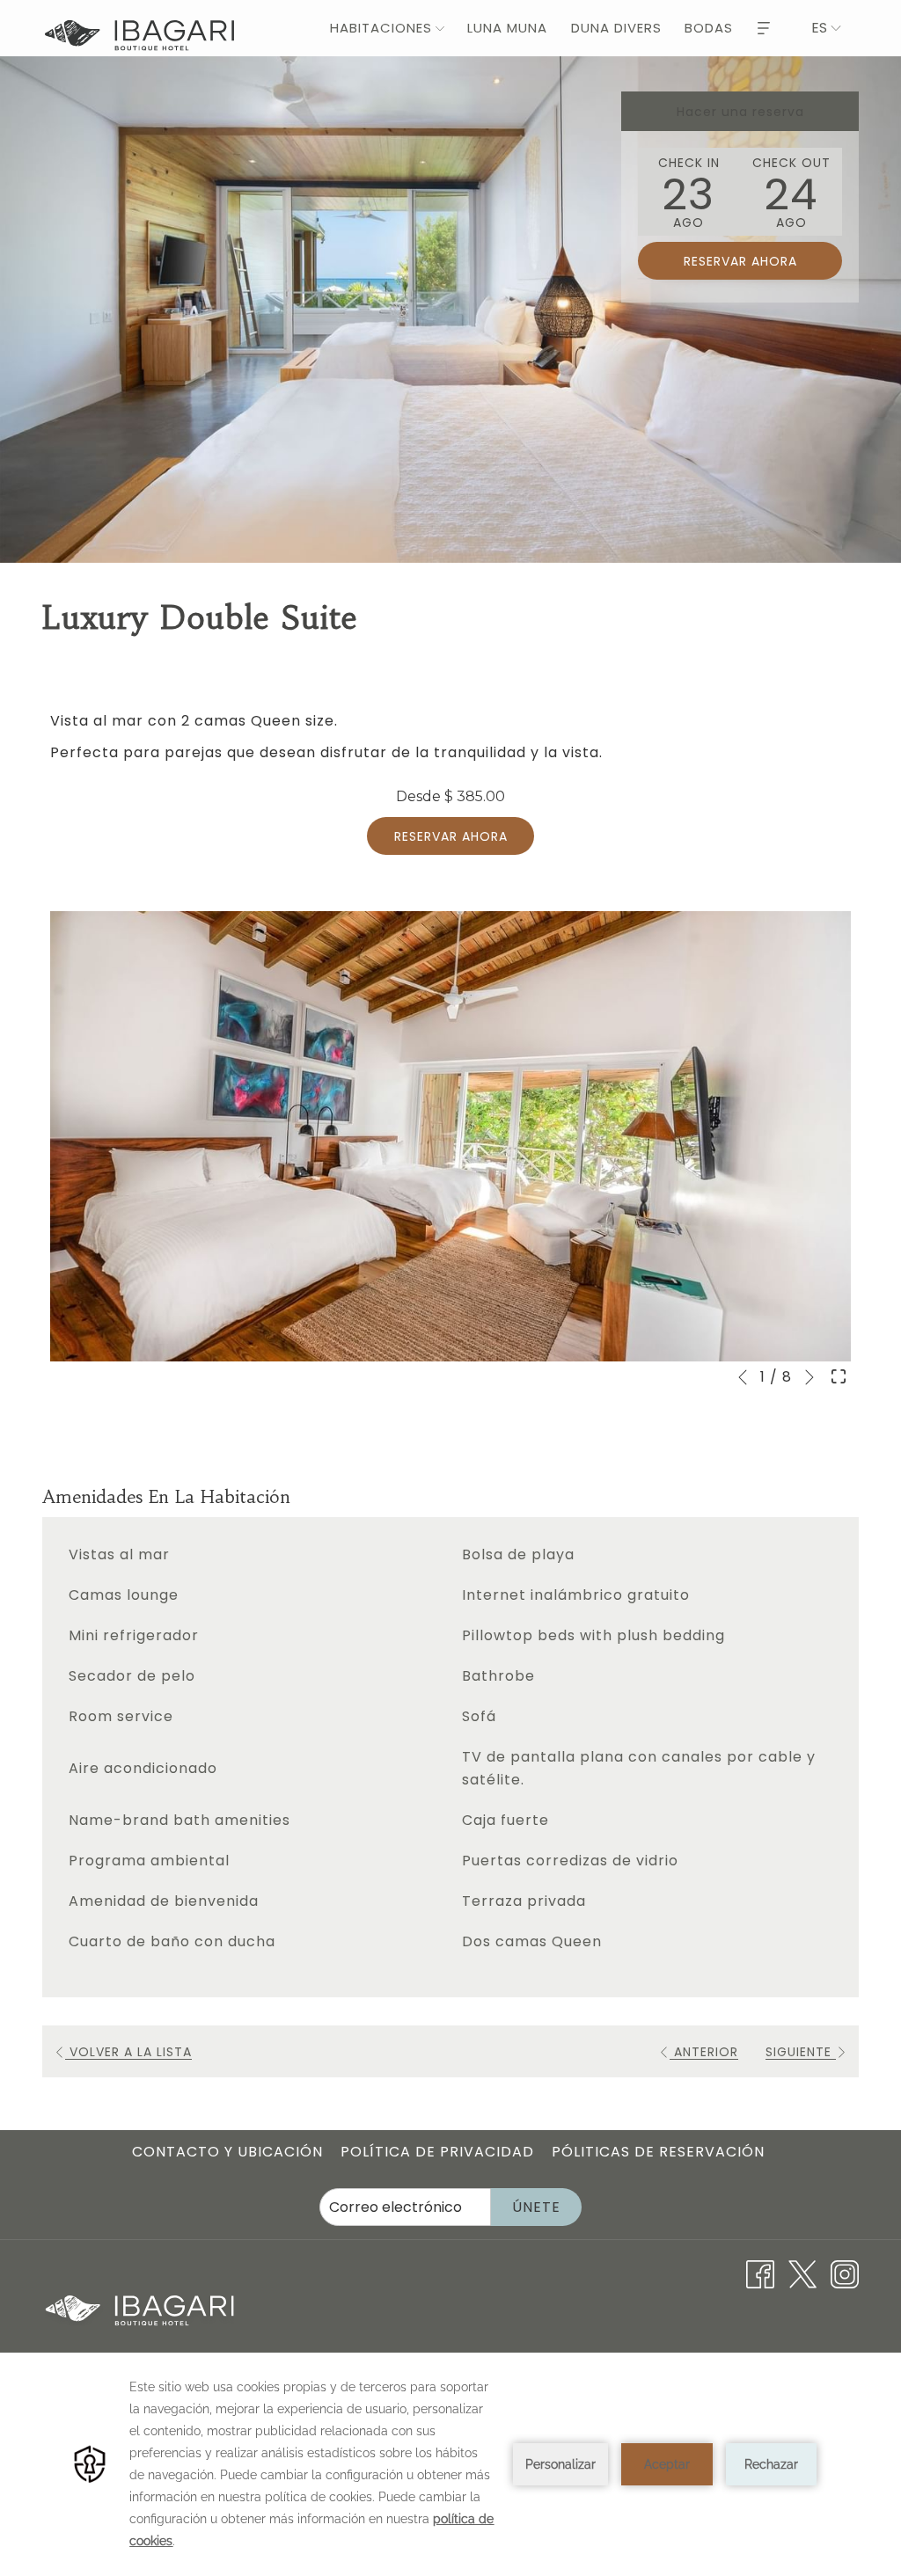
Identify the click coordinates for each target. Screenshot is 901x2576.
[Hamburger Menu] (764, 28)
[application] (450, 2464)
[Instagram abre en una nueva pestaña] (845, 2274)
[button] (689, 192)
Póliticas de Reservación (658, 2152)
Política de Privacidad (437, 2152)
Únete (536, 2207)
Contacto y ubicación (227, 2152)
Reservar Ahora (451, 836)
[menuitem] (377, 28)
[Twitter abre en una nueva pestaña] (802, 2274)
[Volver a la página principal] (139, 36)
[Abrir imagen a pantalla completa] (839, 1376)
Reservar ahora (740, 261)
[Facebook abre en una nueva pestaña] (760, 2274)
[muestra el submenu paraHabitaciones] (440, 28)
